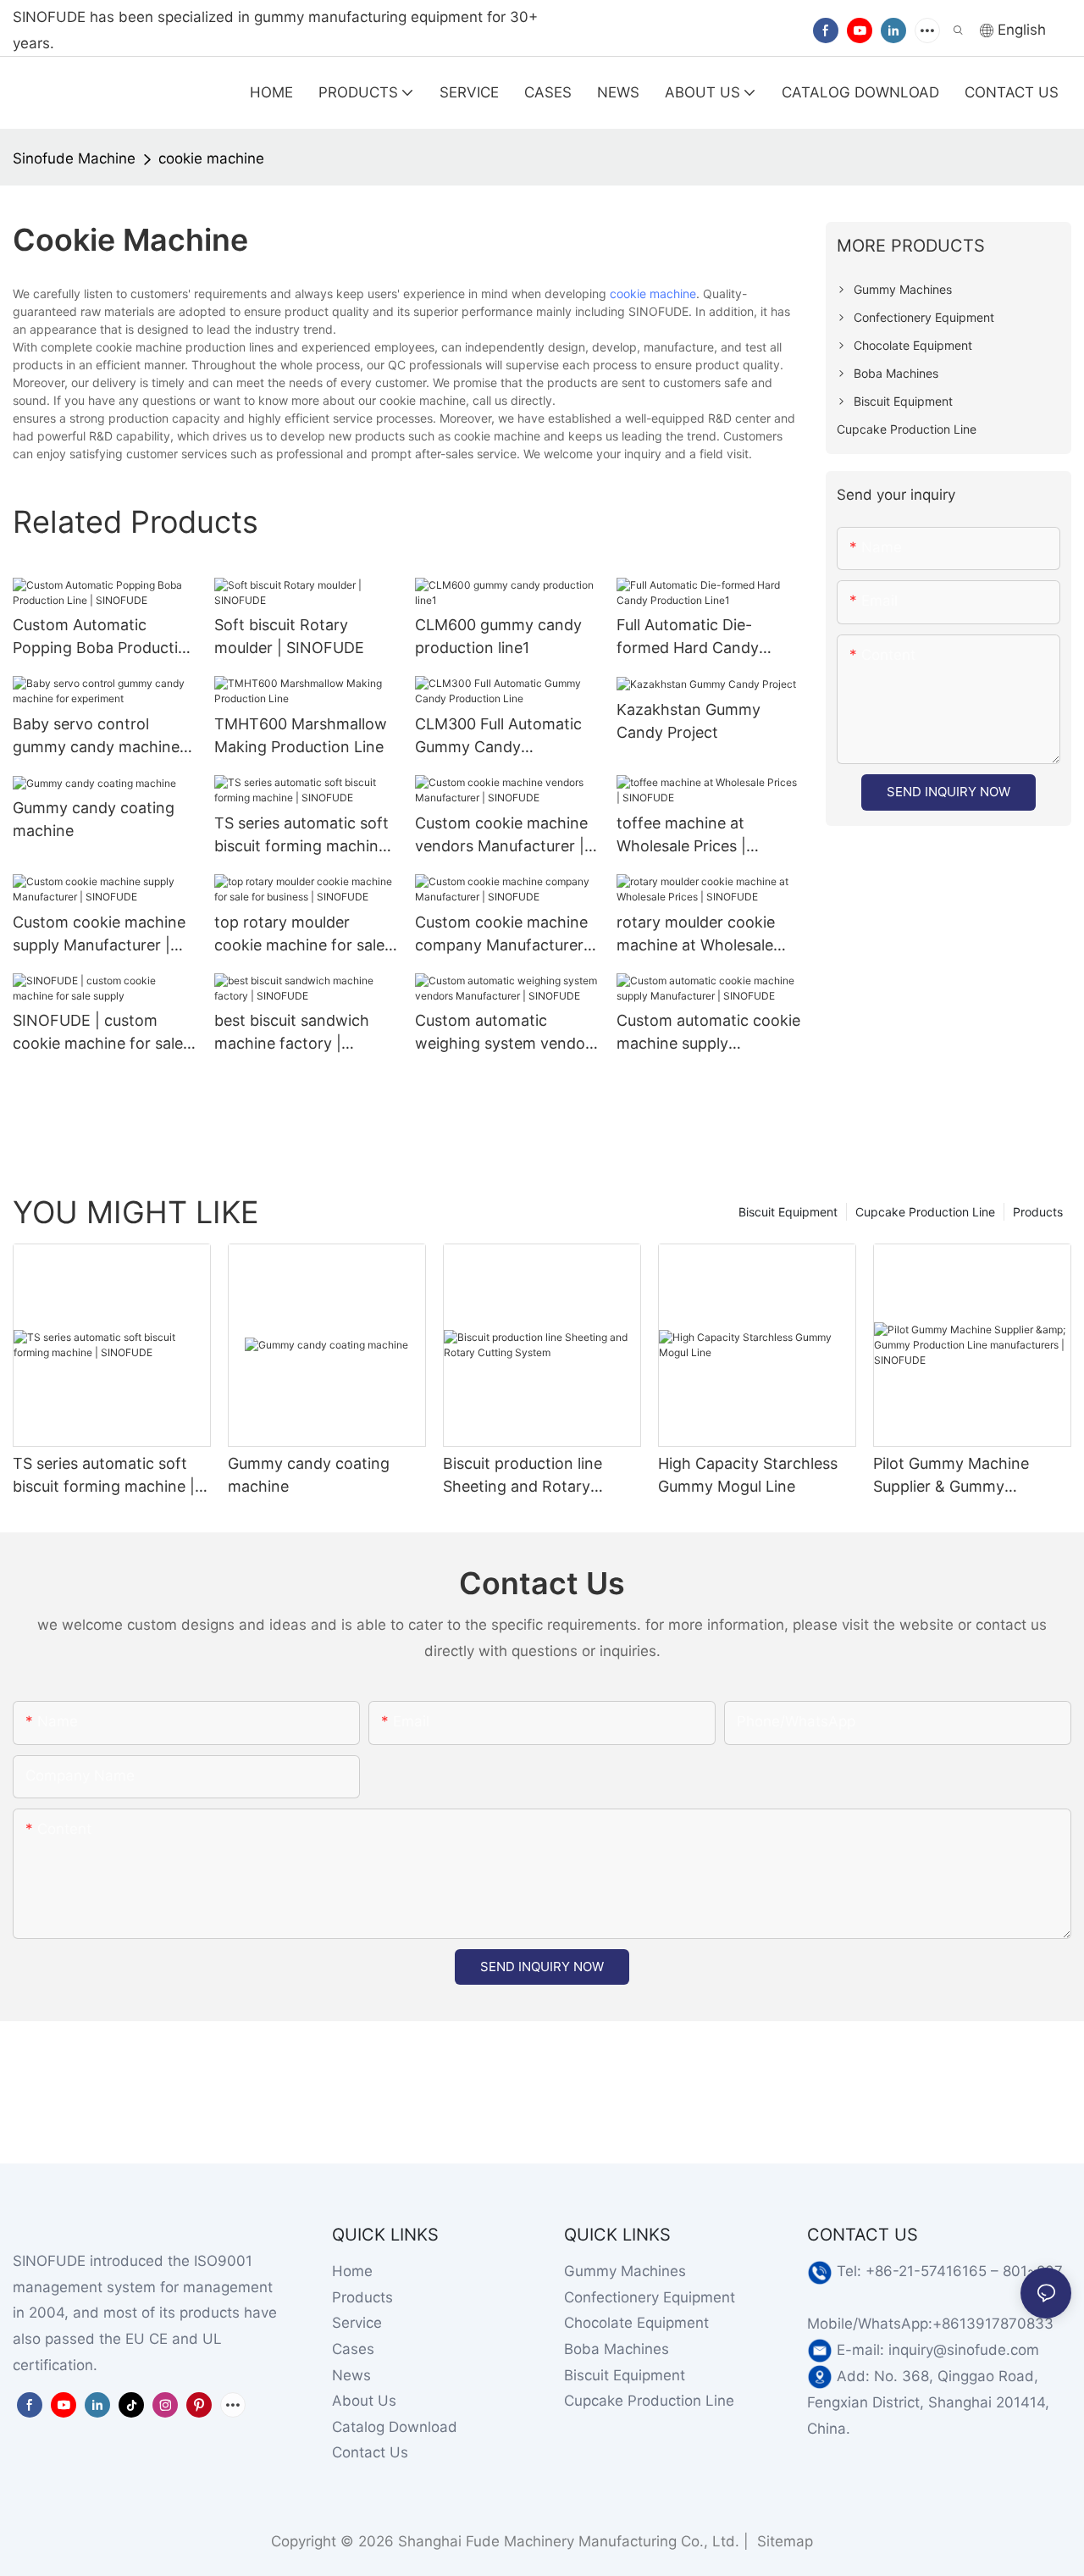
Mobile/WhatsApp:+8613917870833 (930, 2324)
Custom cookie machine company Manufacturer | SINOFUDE (504, 935)
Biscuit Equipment (788, 1212)
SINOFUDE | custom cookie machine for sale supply (98, 1033)
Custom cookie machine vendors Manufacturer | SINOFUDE (501, 836)
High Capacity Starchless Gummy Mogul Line (748, 1475)
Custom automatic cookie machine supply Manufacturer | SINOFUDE (708, 1033)
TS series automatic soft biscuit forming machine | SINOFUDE (305, 836)
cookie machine (211, 158)
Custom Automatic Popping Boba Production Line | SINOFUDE (105, 637)
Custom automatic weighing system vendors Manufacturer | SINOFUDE (507, 1033)
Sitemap (783, 2541)
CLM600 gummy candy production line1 (498, 636)
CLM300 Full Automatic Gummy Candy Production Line (498, 737)
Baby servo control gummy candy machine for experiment (96, 737)
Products (1038, 1212)
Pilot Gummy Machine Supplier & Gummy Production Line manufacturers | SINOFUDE (971, 1476)
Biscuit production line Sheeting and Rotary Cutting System (523, 1476)
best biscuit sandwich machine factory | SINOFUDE (292, 1033)
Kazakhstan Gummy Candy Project (689, 721)
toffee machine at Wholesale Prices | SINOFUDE (681, 836)
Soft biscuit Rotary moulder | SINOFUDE (289, 636)
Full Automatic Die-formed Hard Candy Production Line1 (688, 637)
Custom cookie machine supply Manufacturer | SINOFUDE (99, 935)
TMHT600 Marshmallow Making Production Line (301, 735)
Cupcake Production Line (925, 1212)
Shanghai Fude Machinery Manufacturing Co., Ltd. (569, 2541)
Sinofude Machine (74, 158)
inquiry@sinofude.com (964, 2350)
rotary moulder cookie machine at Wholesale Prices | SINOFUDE (696, 935)
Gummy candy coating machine (94, 819)
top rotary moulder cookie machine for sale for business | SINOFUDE (304, 935)
